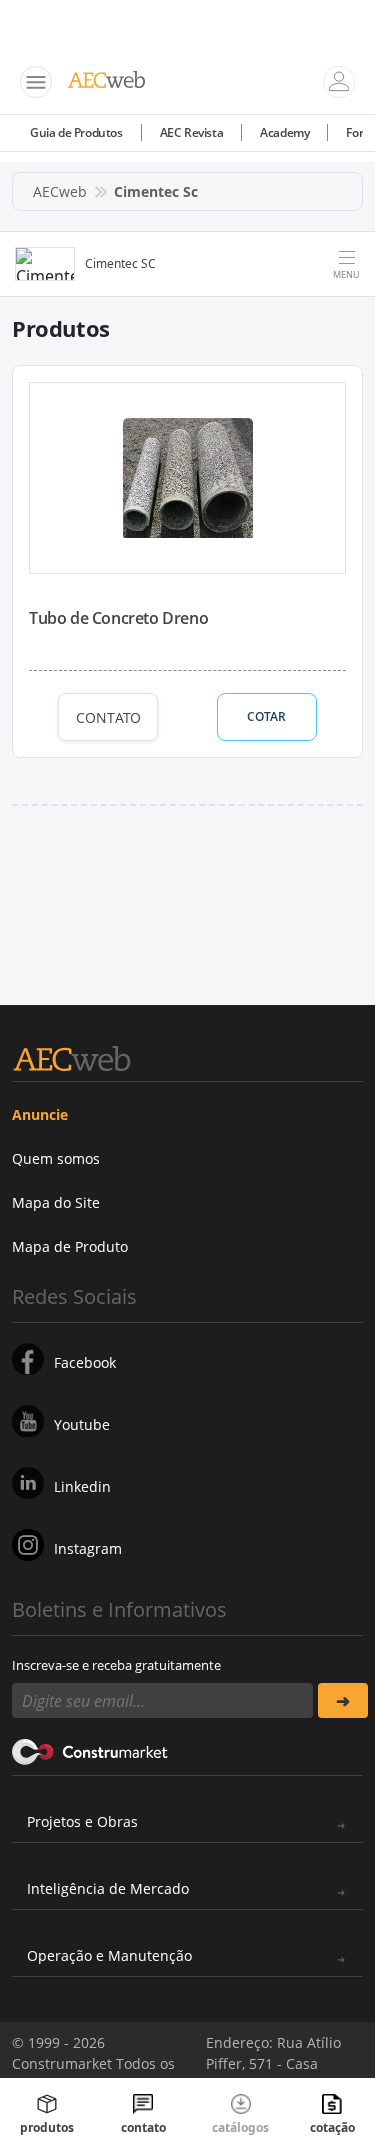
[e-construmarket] (90, 1750)
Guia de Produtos (76, 132)
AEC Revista (192, 132)
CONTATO (108, 717)
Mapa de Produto (70, 1246)
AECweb (60, 191)
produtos (47, 2127)
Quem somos (56, 1158)
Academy (284, 132)
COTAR (266, 716)
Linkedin (82, 1486)
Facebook (85, 1362)
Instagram (88, 1548)
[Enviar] (343, 1700)
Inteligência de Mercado (108, 1888)
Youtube (82, 1424)
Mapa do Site (56, 1202)
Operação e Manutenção (109, 1955)
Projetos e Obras (82, 1821)
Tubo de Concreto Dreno (118, 618)
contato (143, 2127)
